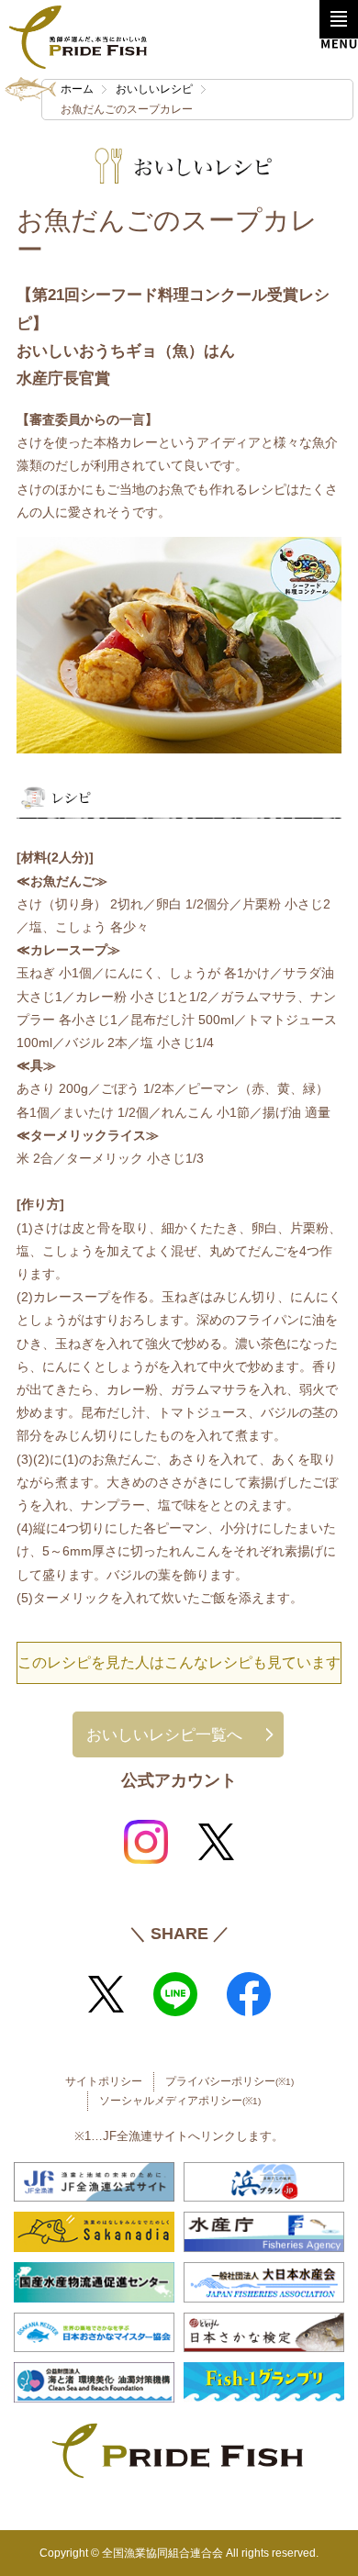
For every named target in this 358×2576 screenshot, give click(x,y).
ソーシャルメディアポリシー (180, 2101)
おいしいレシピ (154, 89)
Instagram (146, 1842)
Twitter (216, 1842)
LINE (175, 1994)
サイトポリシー (104, 2081)
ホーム (77, 89)
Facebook (249, 1994)
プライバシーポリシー (229, 2081)
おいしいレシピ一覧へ (164, 1734)
